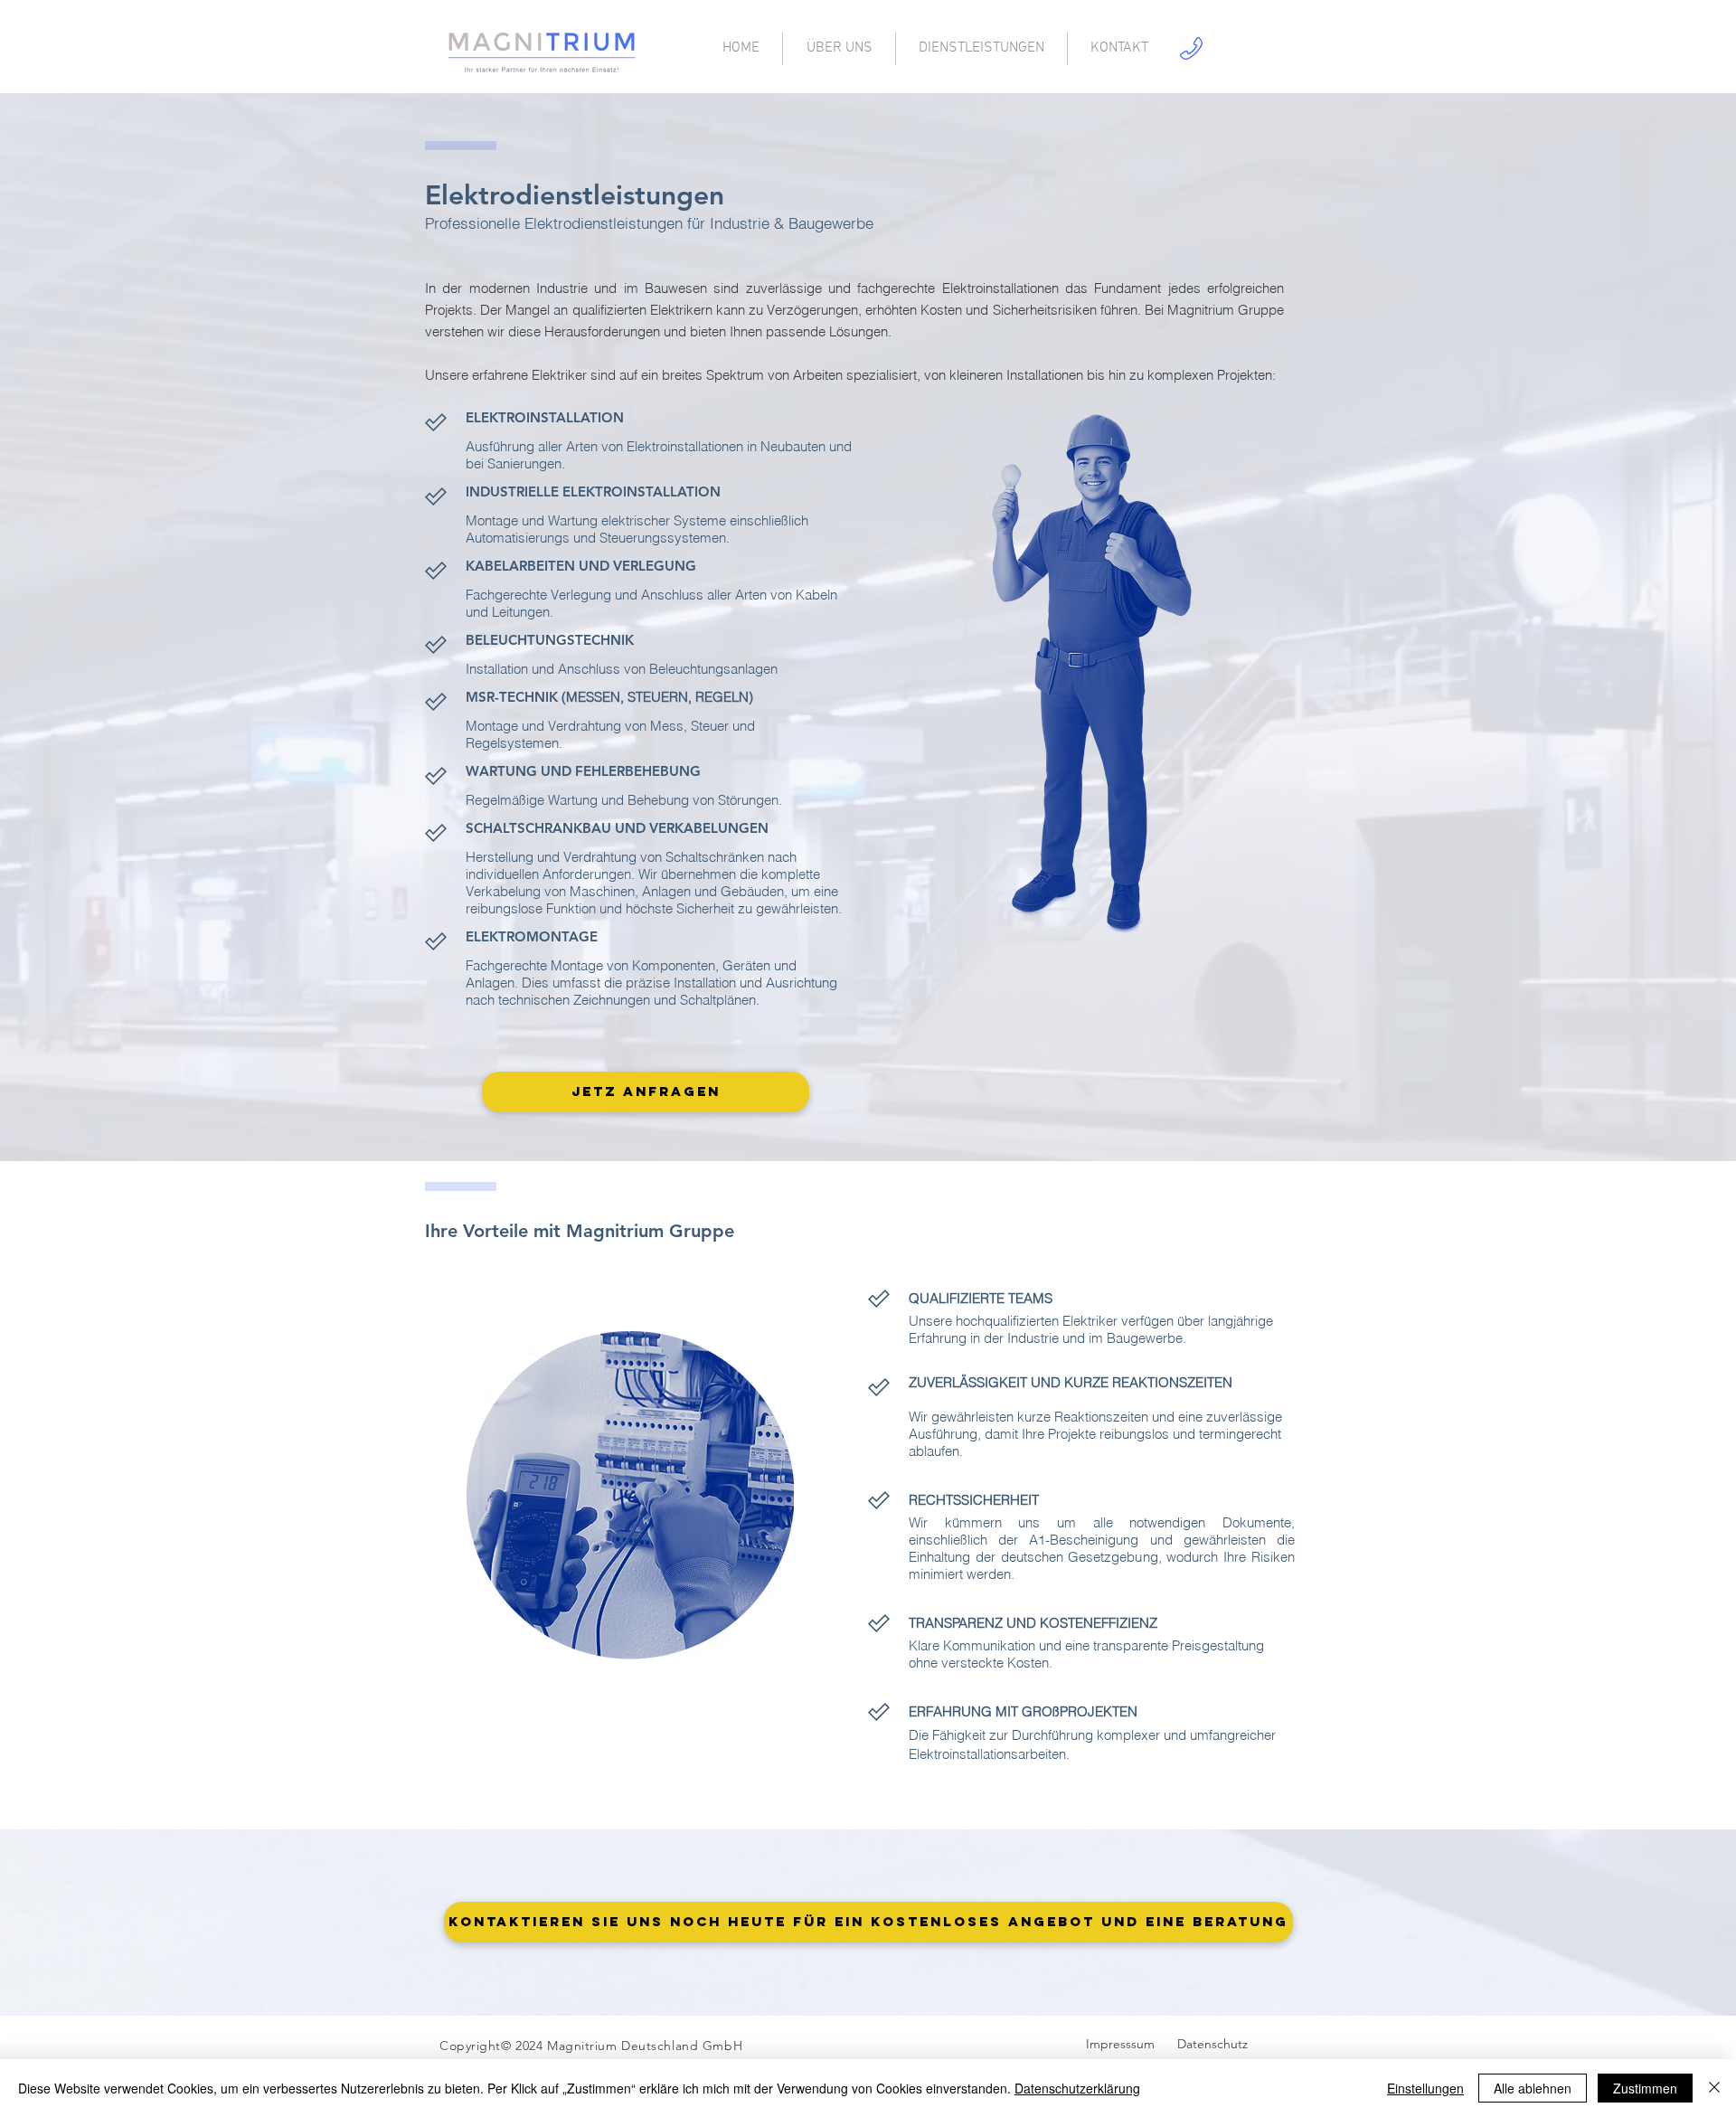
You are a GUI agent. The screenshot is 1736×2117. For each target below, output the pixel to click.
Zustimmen (1645, 2088)
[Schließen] (1714, 2088)
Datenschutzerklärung (1077, 2088)
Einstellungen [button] (1425, 2088)
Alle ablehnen (1533, 2088)
